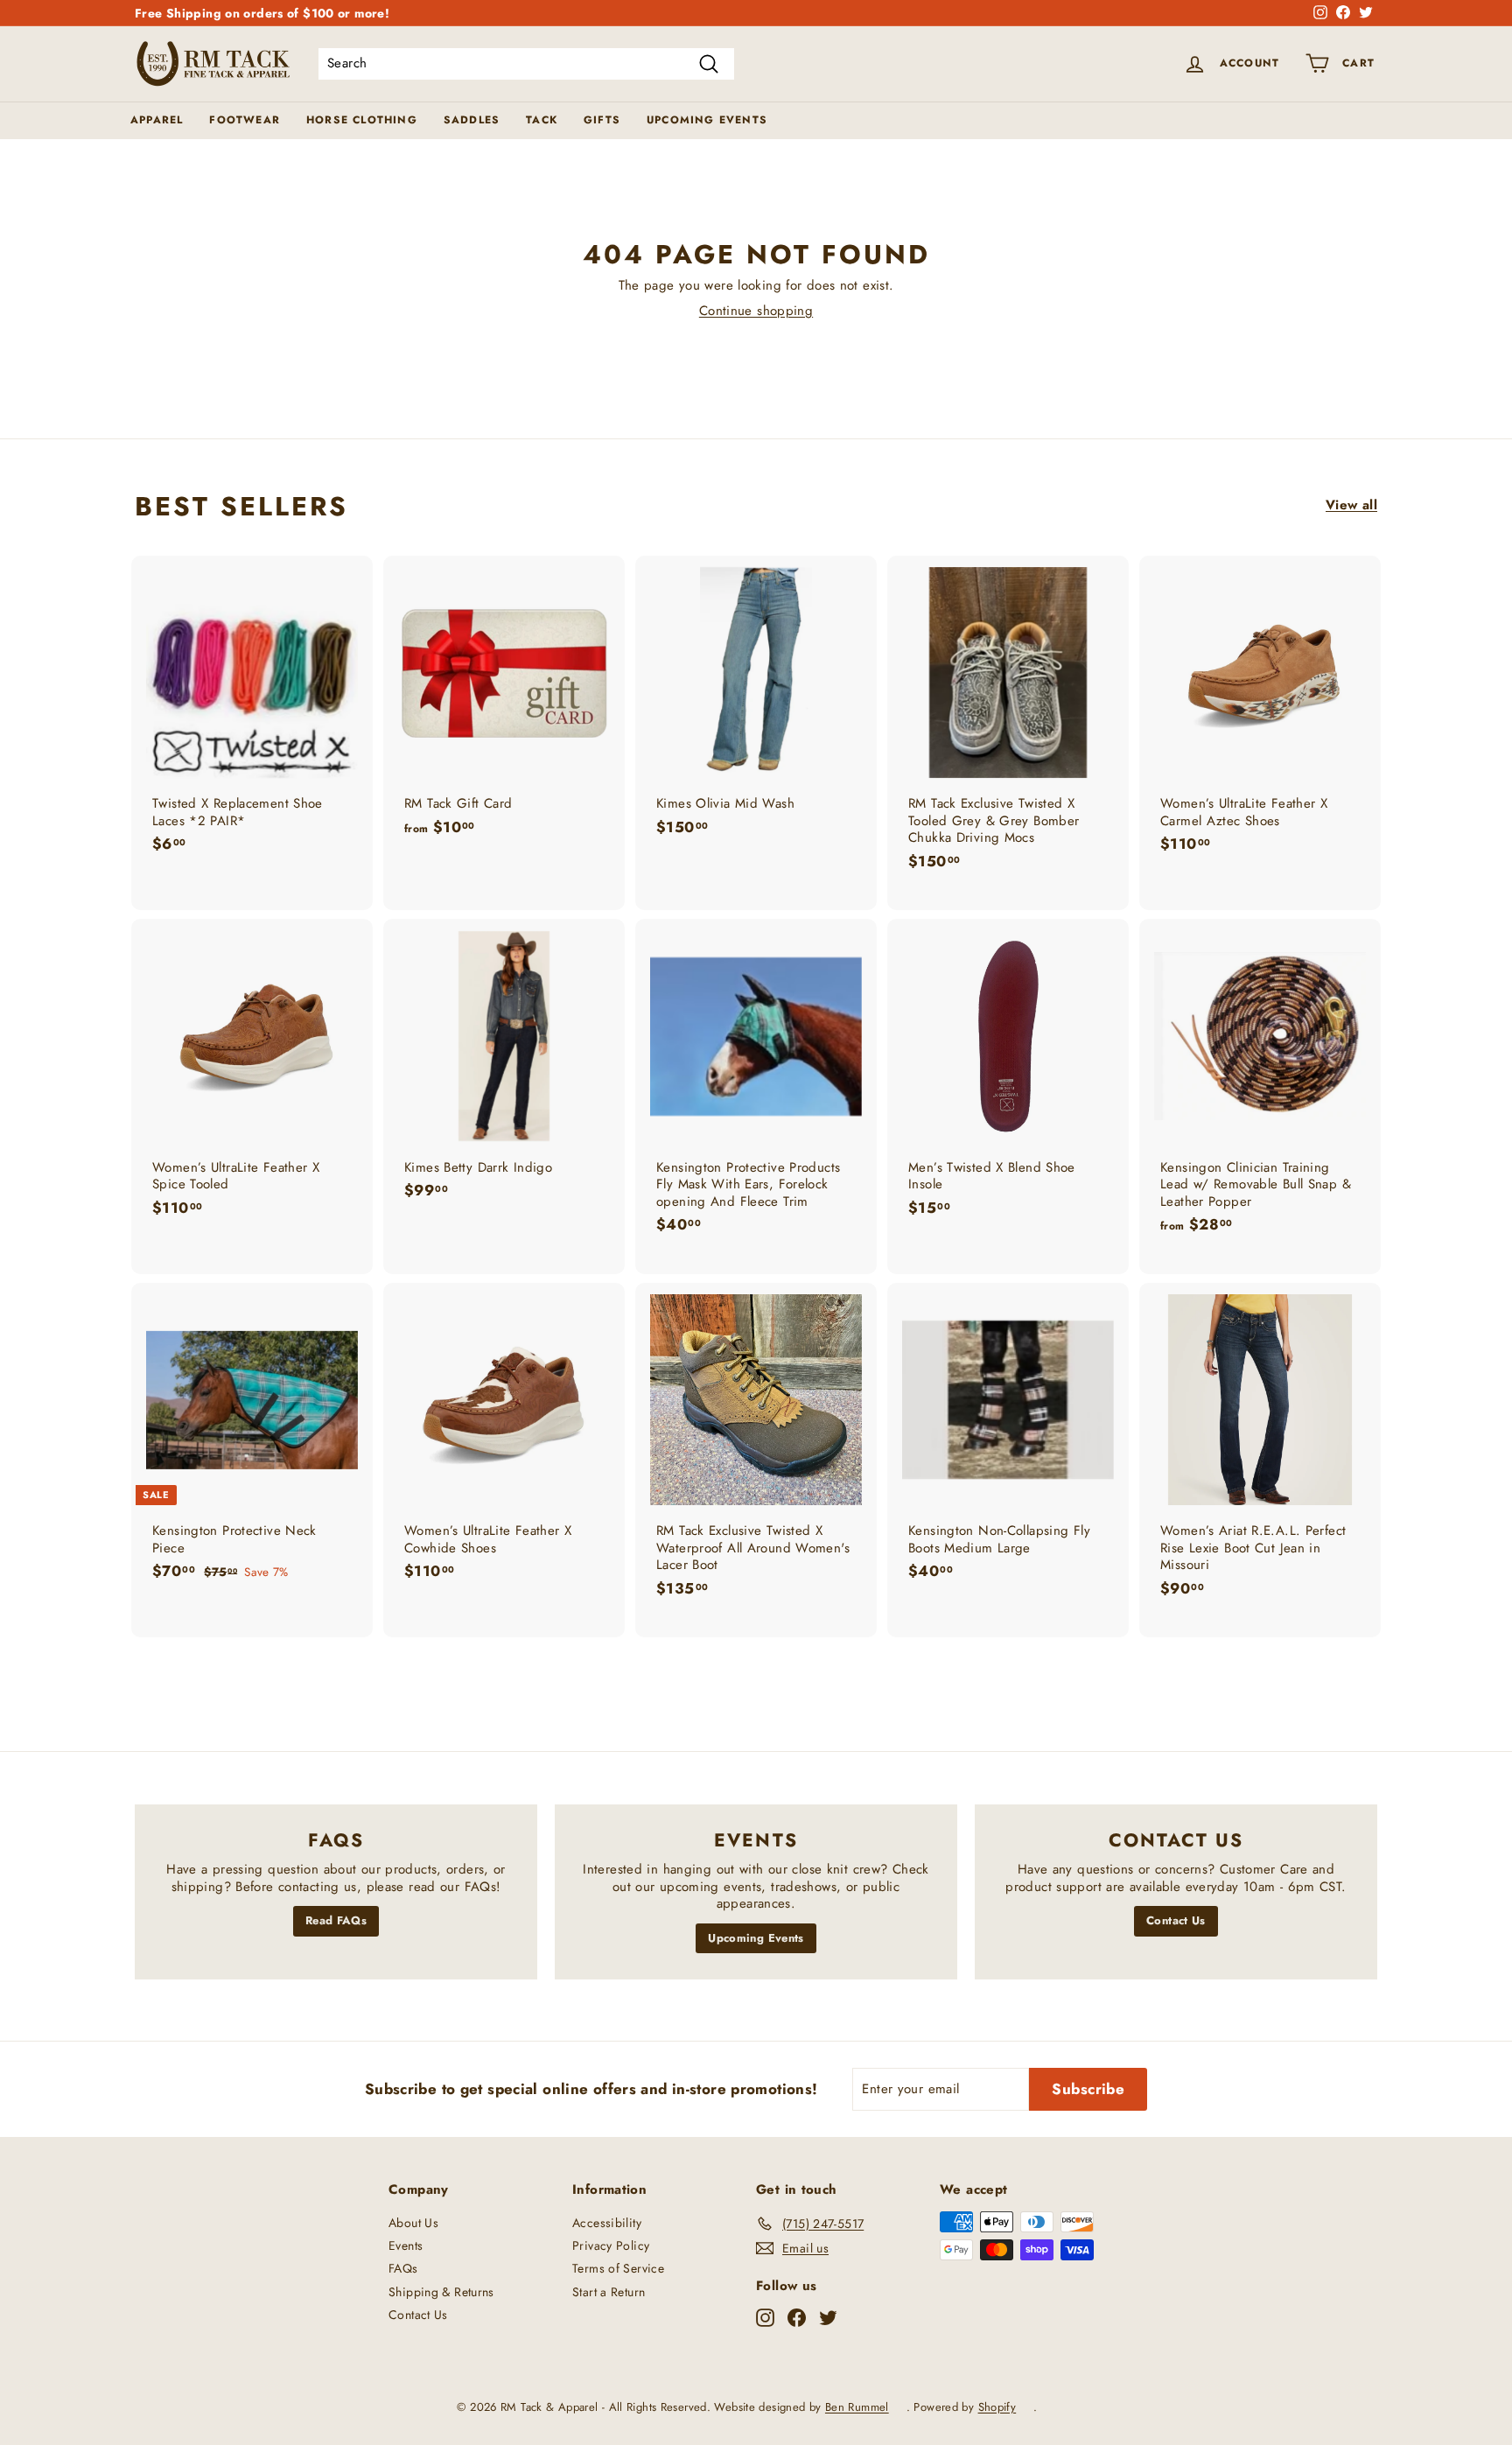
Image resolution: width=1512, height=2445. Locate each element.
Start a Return (609, 2292)
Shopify (997, 2407)
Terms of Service (618, 2268)
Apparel (157, 120)
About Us (413, 2223)
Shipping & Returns (441, 2292)
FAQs (403, 2268)
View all (1351, 506)
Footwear (245, 120)
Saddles (472, 120)
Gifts (602, 120)
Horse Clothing (362, 120)
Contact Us (1176, 1920)
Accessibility (607, 2223)
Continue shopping (756, 311)
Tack (542, 120)
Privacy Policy (611, 2245)
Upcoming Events (707, 120)
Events (406, 2245)
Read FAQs (336, 1920)
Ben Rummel (857, 2407)
